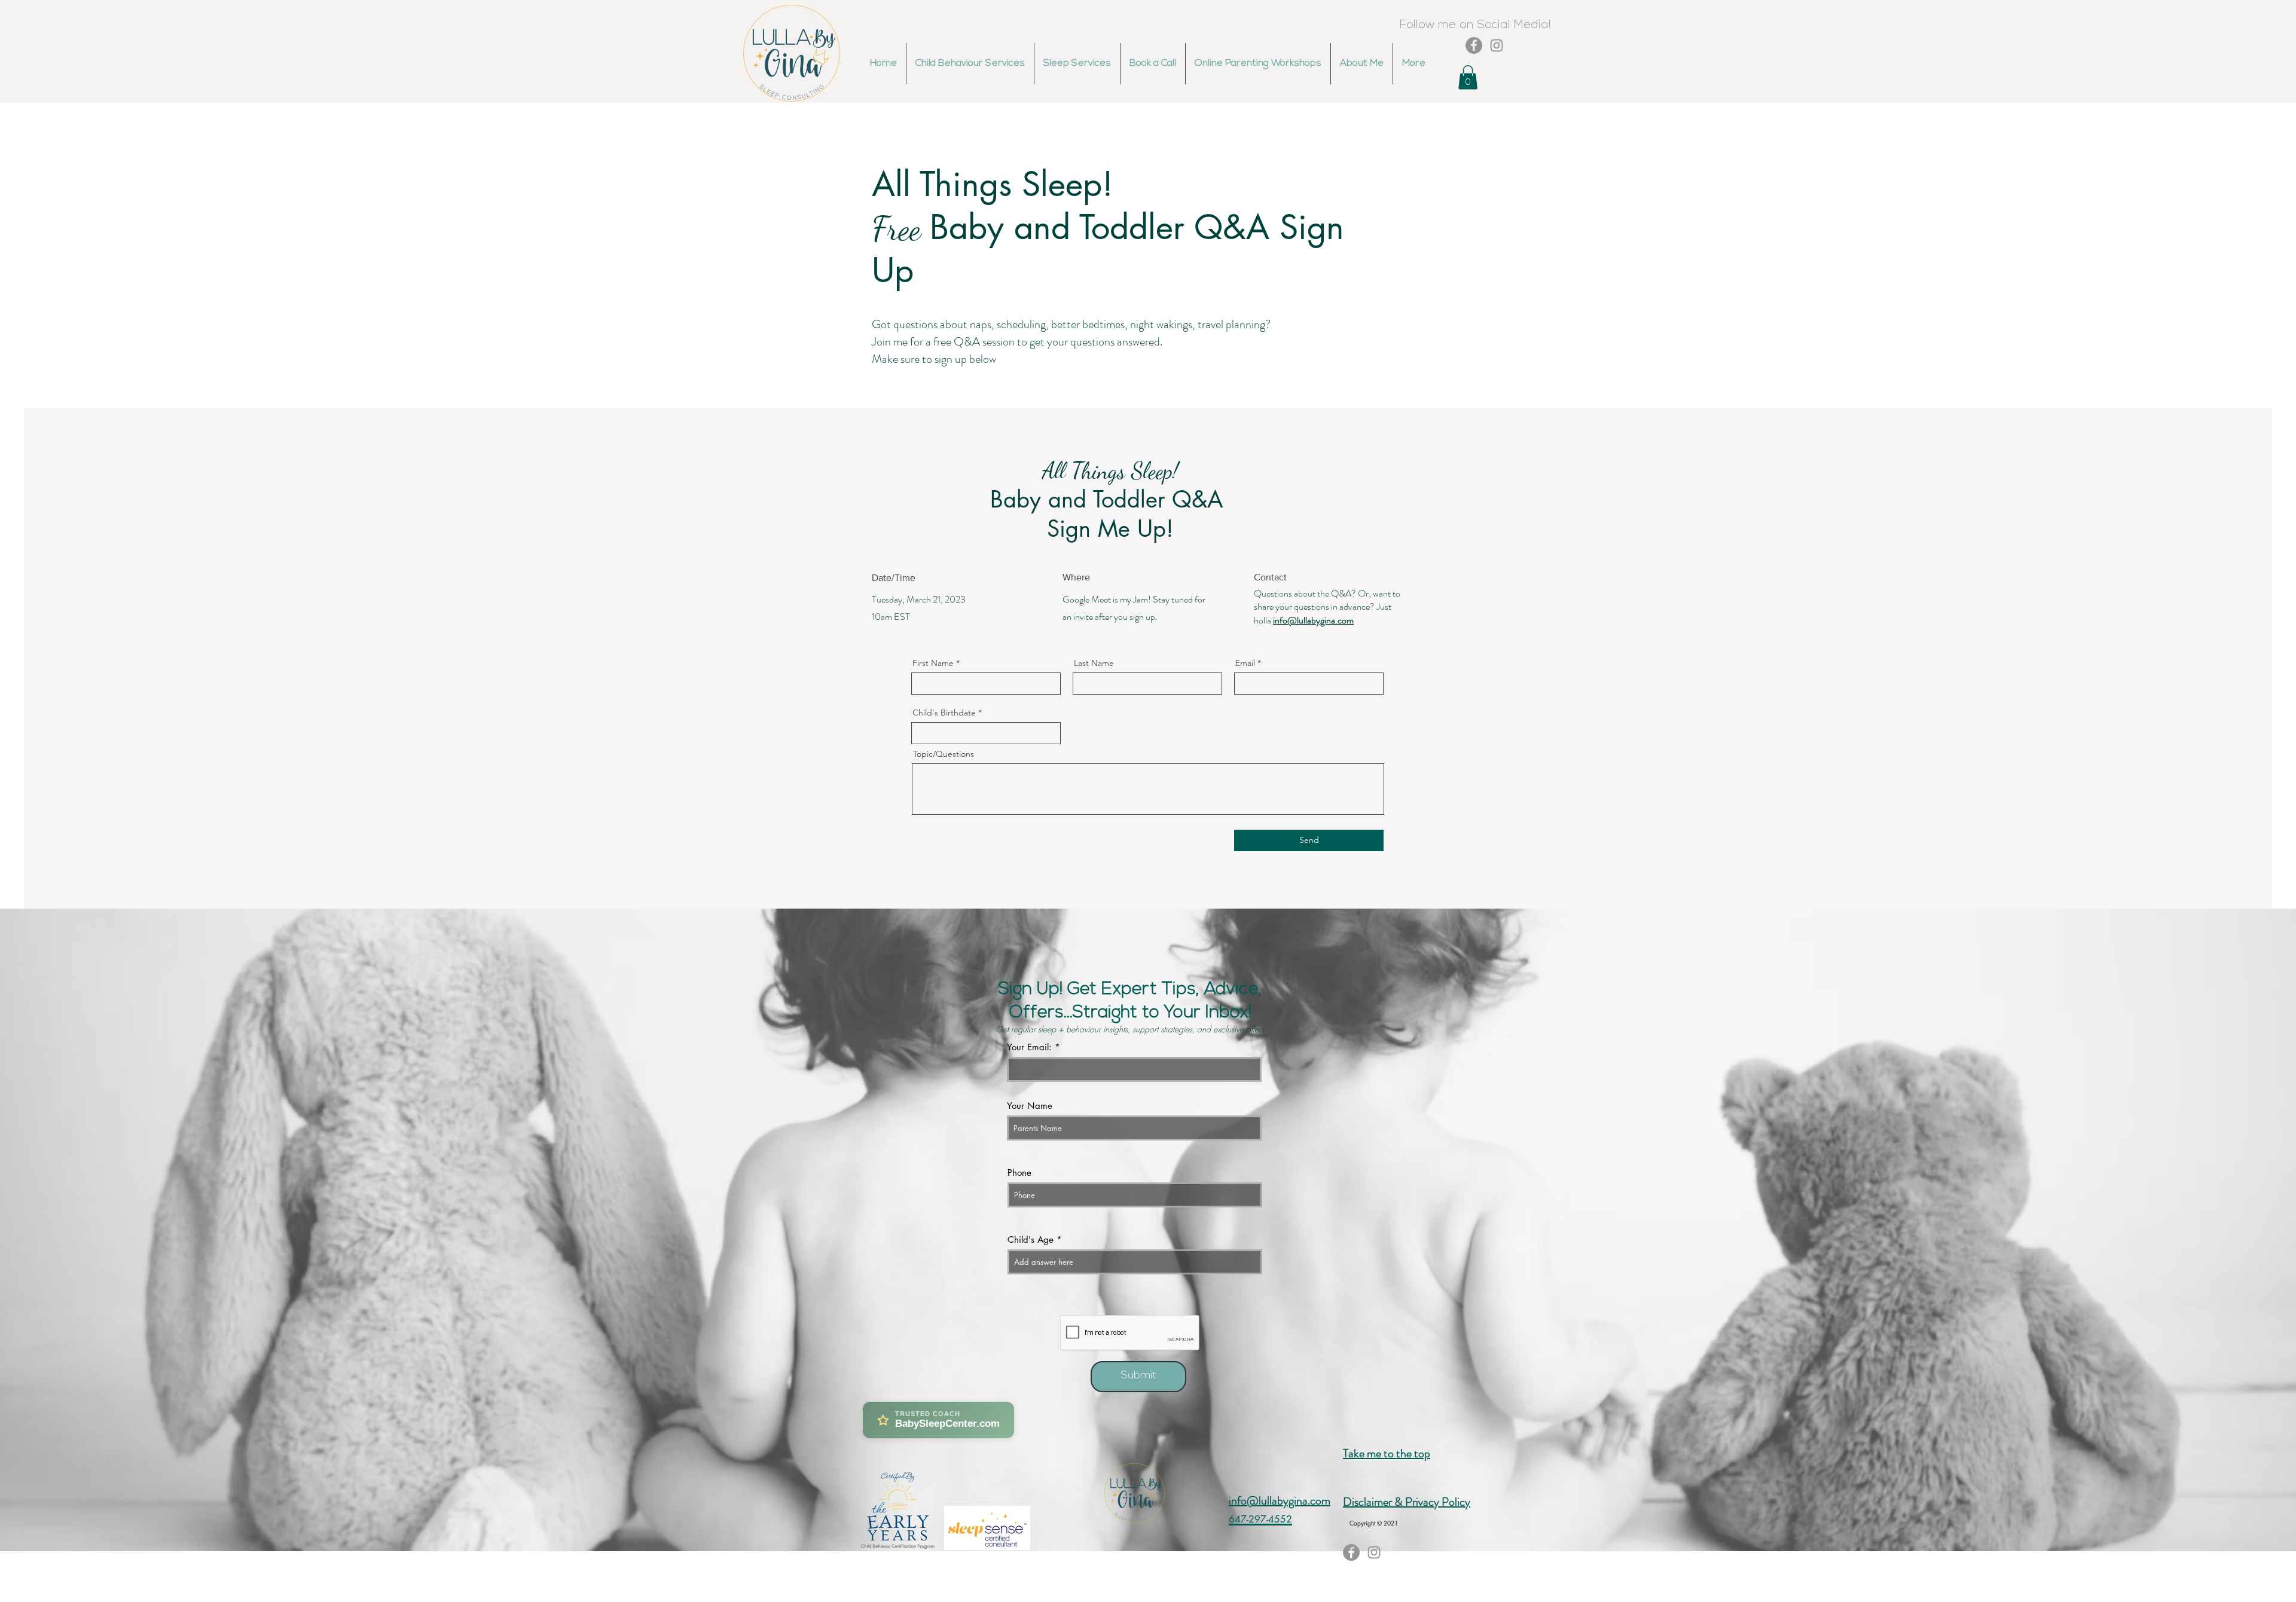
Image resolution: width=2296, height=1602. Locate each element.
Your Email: (1029, 1047)
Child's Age (1031, 1239)
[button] (1468, 77)
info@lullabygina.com (1313, 620)
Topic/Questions (944, 754)
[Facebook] (1474, 45)
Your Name (1030, 1106)
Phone (1019, 1173)
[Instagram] (1497, 45)
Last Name (1094, 663)
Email (1245, 663)
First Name (933, 663)
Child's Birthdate (944, 713)
